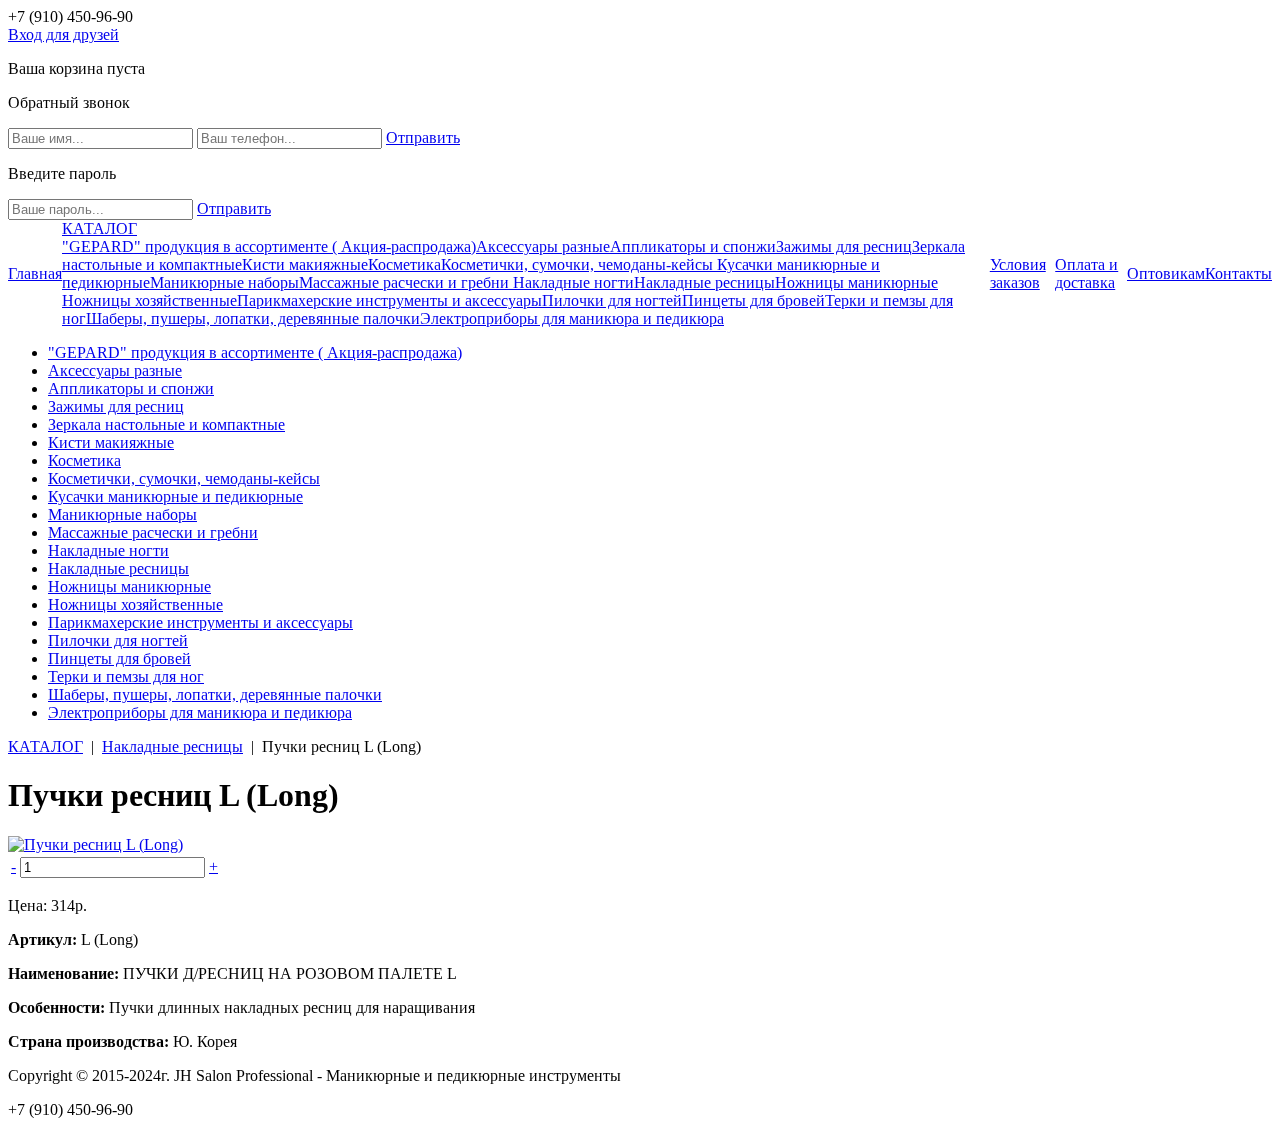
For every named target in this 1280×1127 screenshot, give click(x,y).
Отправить (423, 137)
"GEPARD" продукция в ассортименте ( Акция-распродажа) (269, 246)
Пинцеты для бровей (753, 300)
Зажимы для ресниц (844, 246)
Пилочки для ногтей (612, 300)
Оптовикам (1166, 273)
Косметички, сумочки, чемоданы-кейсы (579, 264)
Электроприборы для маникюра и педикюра (572, 318)
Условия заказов (1018, 273)
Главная (35, 273)
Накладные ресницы (704, 282)
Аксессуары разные (543, 246)
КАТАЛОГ (99, 228)
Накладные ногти (573, 282)
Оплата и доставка (1086, 273)
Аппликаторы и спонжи (693, 246)
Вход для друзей (63, 34)
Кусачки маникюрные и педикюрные (175, 496)
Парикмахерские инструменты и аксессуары (389, 300)
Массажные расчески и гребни (406, 282)
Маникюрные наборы (224, 282)
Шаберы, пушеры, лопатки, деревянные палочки (253, 318)
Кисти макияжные (305, 264)
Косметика (404, 264)
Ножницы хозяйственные (149, 300)
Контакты (1238, 273)
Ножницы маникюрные (856, 282)
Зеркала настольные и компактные (166, 424)
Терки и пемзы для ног (126, 676)
